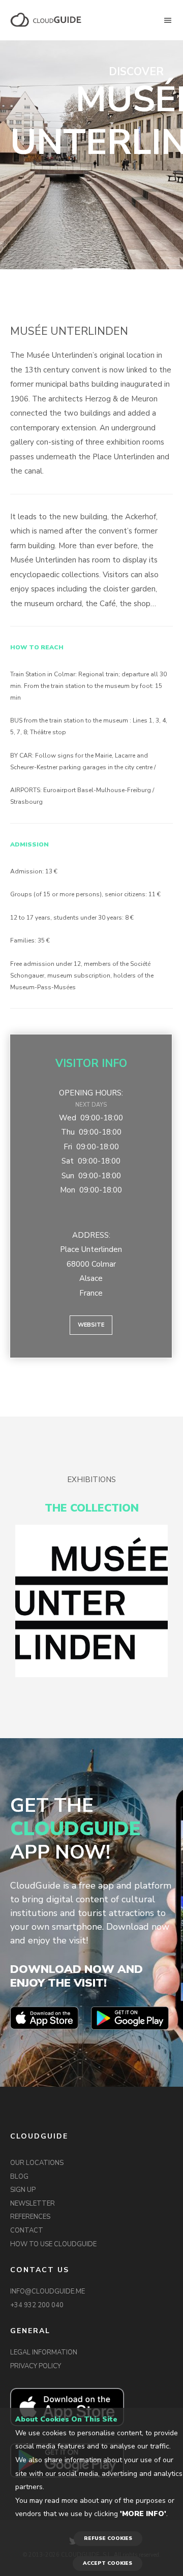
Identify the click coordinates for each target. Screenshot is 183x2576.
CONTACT (27, 2231)
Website (91, 1325)
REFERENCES (30, 2217)
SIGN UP (23, 2190)
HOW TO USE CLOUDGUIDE (53, 2244)
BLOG (19, 2177)
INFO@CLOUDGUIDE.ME (48, 2291)
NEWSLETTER (33, 2204)
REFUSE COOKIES (108, 2538)
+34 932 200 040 (37, 2305)
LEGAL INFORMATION (44, 2352)
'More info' (143, 2514)
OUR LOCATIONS (37, 2163)
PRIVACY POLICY (36, 2366)
